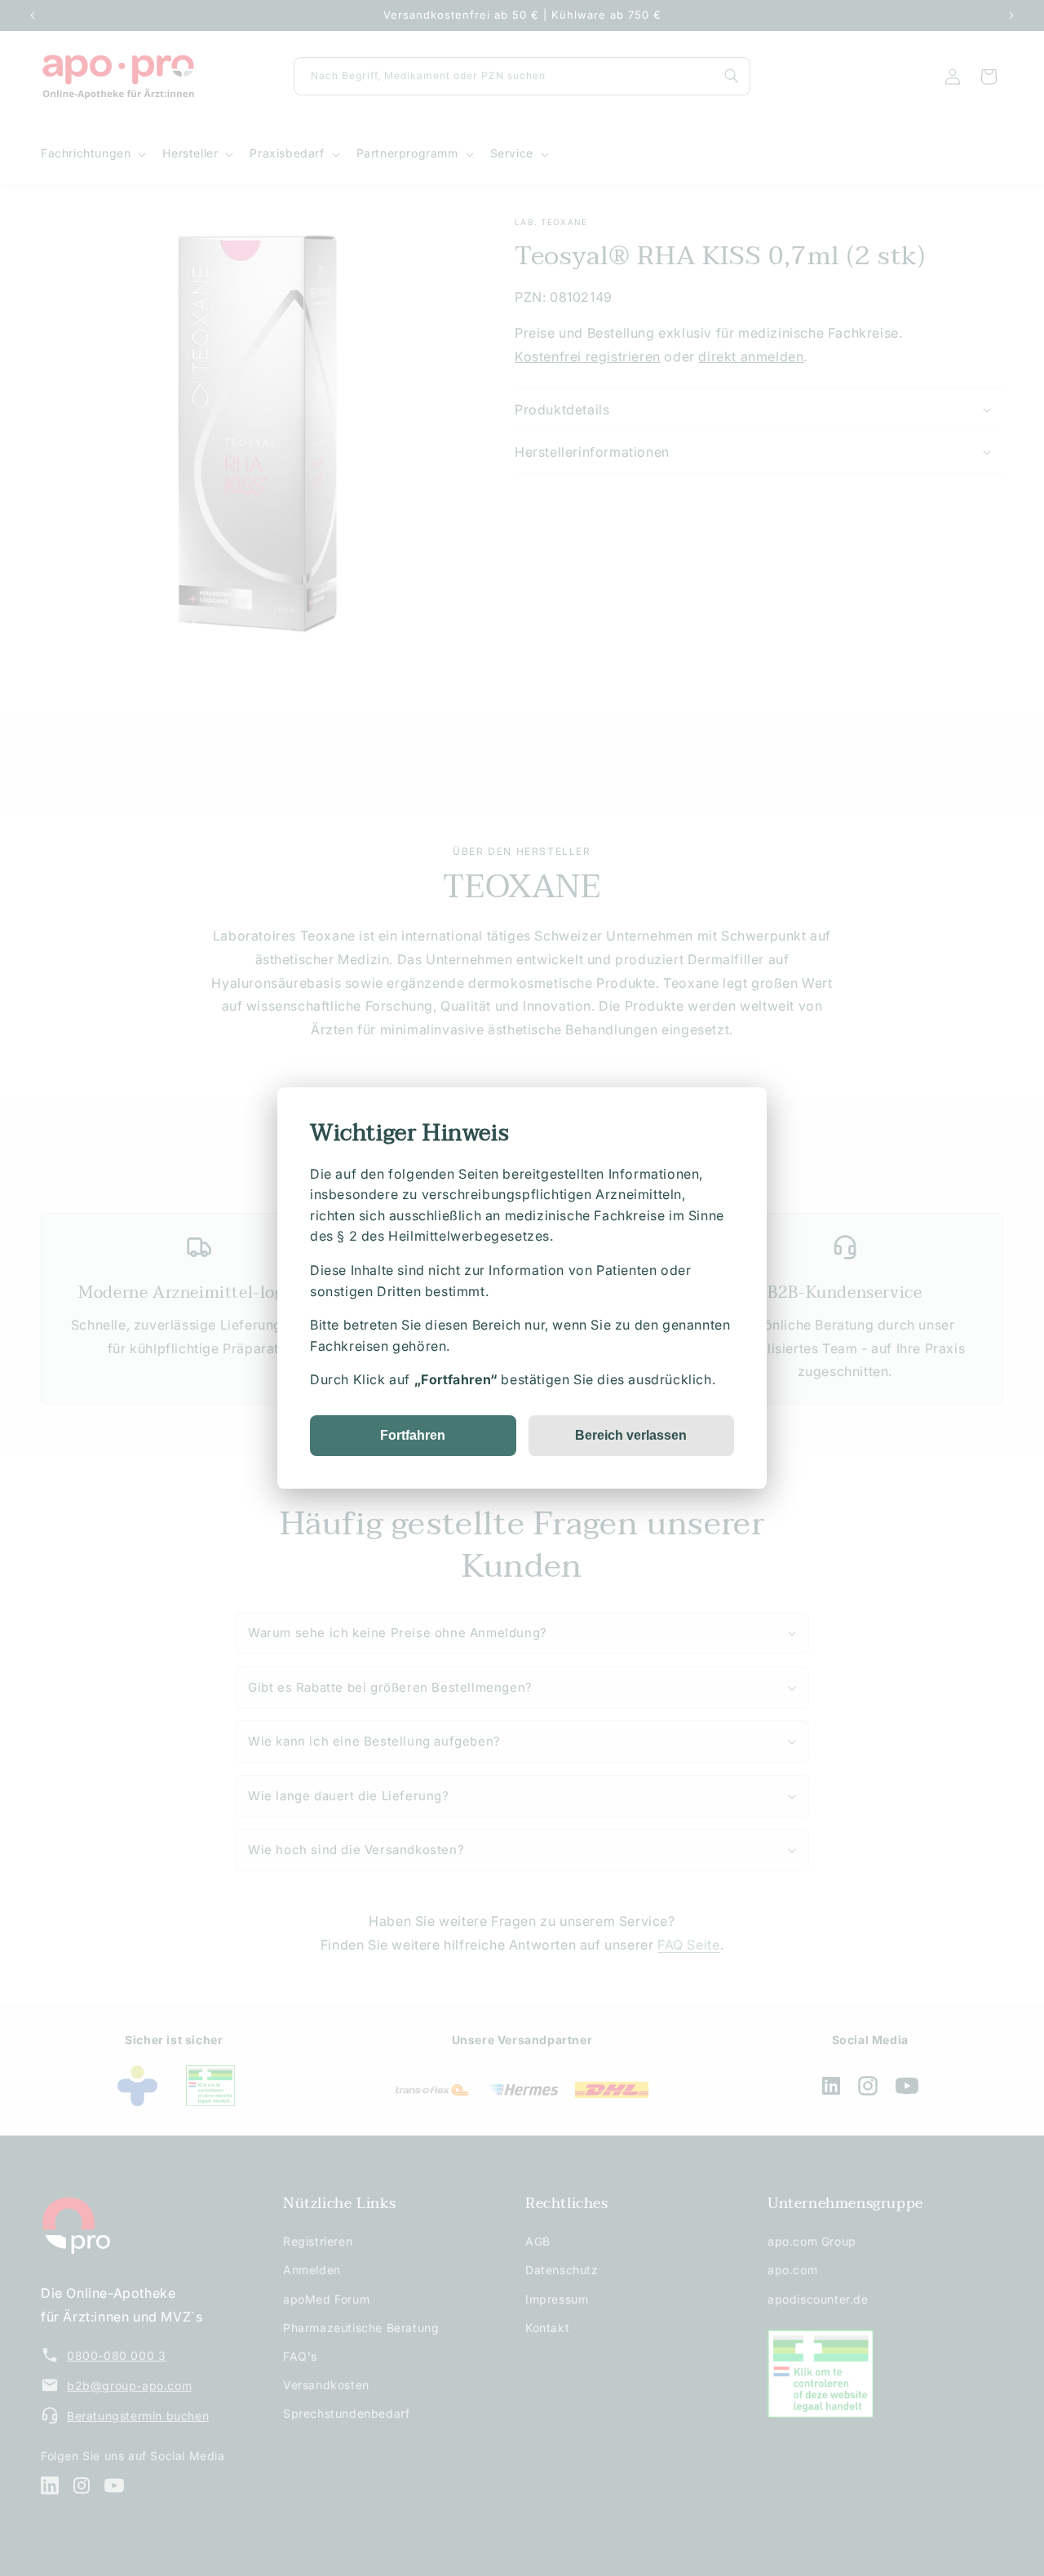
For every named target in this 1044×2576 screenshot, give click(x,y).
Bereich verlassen (631, 1435)
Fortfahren (413, 1435)
